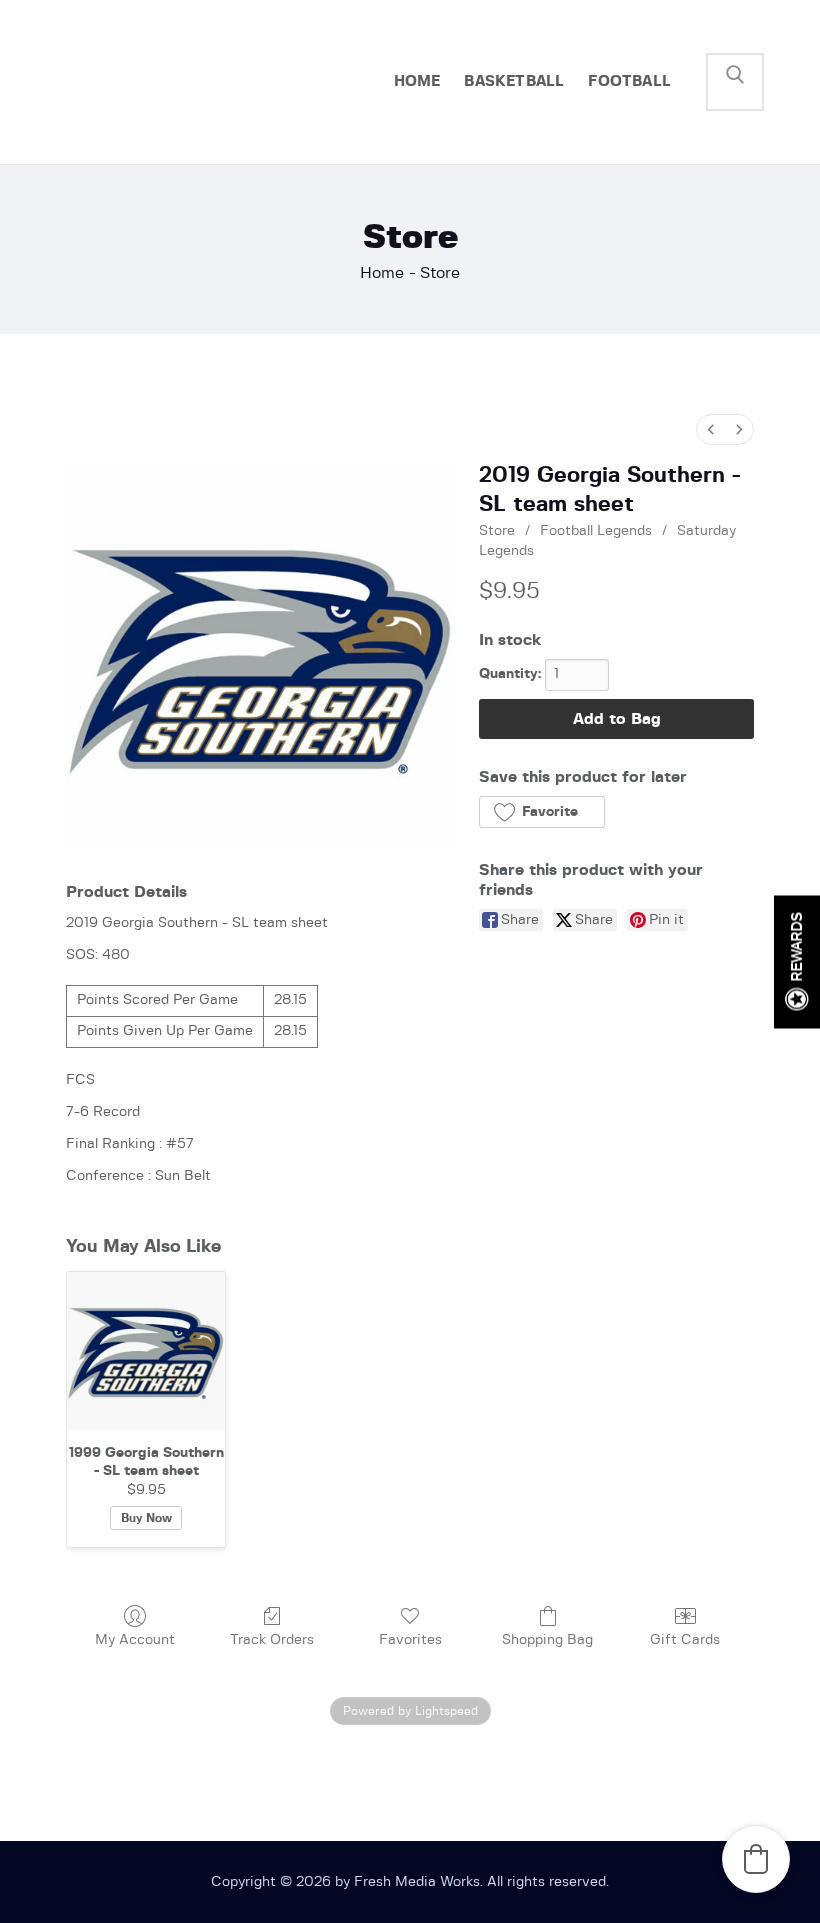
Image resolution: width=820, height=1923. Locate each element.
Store (497, 531)
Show (797, 961)
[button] (541, 812)
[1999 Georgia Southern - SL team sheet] (146, 1351)
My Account (135, 1640)
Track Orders (272, 1640)
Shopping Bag (547, 1640)
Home (382, 273)
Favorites (410, 1640)
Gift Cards (685, 1640)
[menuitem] (711, 429)
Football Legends (596, 531)
